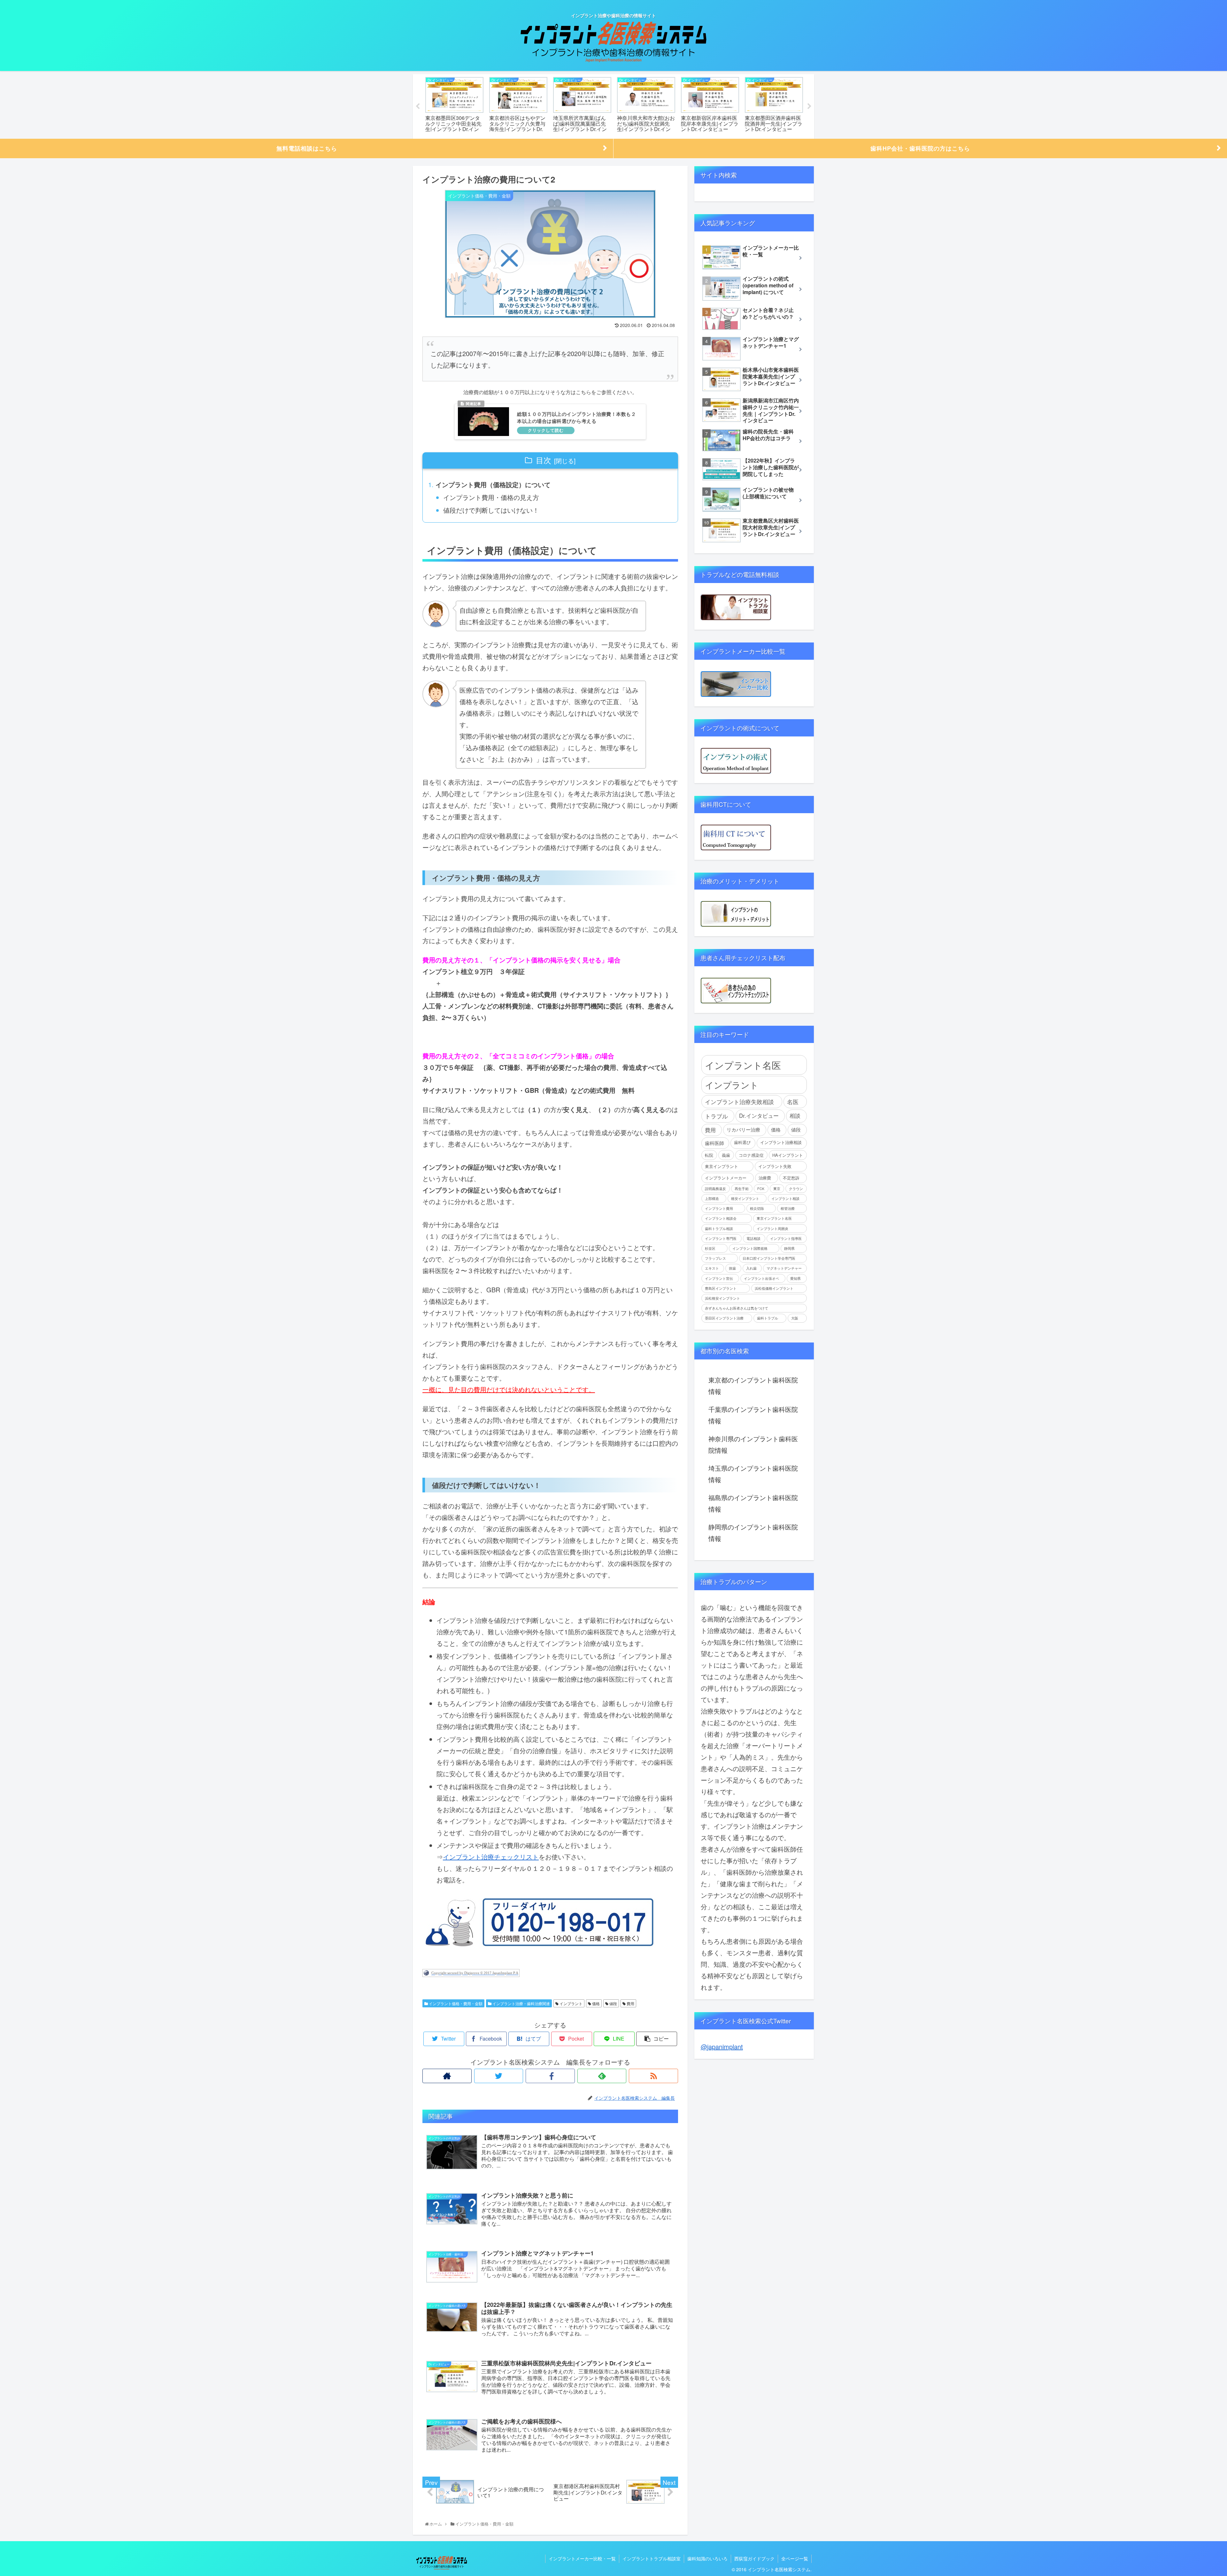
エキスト (712, 1268)
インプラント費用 (719, 1208)
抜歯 (732, 1268)
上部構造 (712, 1199)
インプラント (571, 2003)
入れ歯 (751, 1268)
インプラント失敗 (775, 1166)
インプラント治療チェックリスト (491, 1857)
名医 (793, 1101)
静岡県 (789, 1248)
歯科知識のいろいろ (707, 2558)
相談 (795, 1116)
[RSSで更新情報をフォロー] (653, 2076)
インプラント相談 (785, 1199)
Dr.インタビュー (759, 1116)
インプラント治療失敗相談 (739, 1101)
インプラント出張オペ (761, 1278)
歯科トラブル (768, 1318)
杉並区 (710, 1248)
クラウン (796, 1189)
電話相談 (753, 1238)
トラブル (716, 1116)
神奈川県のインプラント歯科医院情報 (753, 1444)
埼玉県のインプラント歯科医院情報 (753, 1474)
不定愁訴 (791, 1178)
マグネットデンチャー (784, 1268)
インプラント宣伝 (719, 1278)
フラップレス (715, 1258)
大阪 (795, 1318)
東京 (777, 1189)
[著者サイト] (447, 2076)
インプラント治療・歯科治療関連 (521, 2003)
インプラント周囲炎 (772, 1229)
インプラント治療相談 (781, 1142)
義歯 (726, 1155)
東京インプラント (722, 1166)
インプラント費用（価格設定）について (493, 484)
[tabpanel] (454, 105)
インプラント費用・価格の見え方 (491, 497)
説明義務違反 (715, 1189)
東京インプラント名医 (774, 1218)
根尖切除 (757, 1208)
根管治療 (788, 1208)
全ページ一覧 (795, 2558)
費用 (630, 2003)
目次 (544, 460)
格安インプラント (745, 1199)
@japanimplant (722, 2047)
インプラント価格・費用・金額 (455, 2003)
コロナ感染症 (751, 1155)
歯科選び (742, 1142)
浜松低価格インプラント (774, 1288)
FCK (761, 1189)
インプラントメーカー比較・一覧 (582, 2558)
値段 (613, 2003)
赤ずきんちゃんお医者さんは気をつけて (737, 1308)
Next (809, 106)
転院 (709, 1155)
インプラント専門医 (721, 1238)
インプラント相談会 (721, 1218)
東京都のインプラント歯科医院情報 (753, 1385)
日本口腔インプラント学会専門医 (769, 1258)
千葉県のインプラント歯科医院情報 (753, 1415)
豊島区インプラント (721, 1288)
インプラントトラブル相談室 (652, 2558)
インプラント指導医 (786, 1238)
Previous (418, 106)
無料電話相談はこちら (307, 148)
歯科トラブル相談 (719, 1229)
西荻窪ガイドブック (754, 2558)
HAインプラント (788, 1155)
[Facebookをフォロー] (550, 2076)
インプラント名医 (743, 1065)
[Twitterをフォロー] (499, 2076)
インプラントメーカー (726, 1178)
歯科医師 (714, 1143)
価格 (595, 2003)
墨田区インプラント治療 (724, 1318)
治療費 (765, 1178)
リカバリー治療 (743, 1129)
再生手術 (742, 1189)
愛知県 (795, 1278)
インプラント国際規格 (750, 1248)
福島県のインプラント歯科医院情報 (753, 1503)
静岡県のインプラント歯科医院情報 (753, 1533)
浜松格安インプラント (722, 1298)
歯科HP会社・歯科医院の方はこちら (920, 148)
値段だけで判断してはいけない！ (491, 510)
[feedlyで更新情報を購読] (602, 2076)
